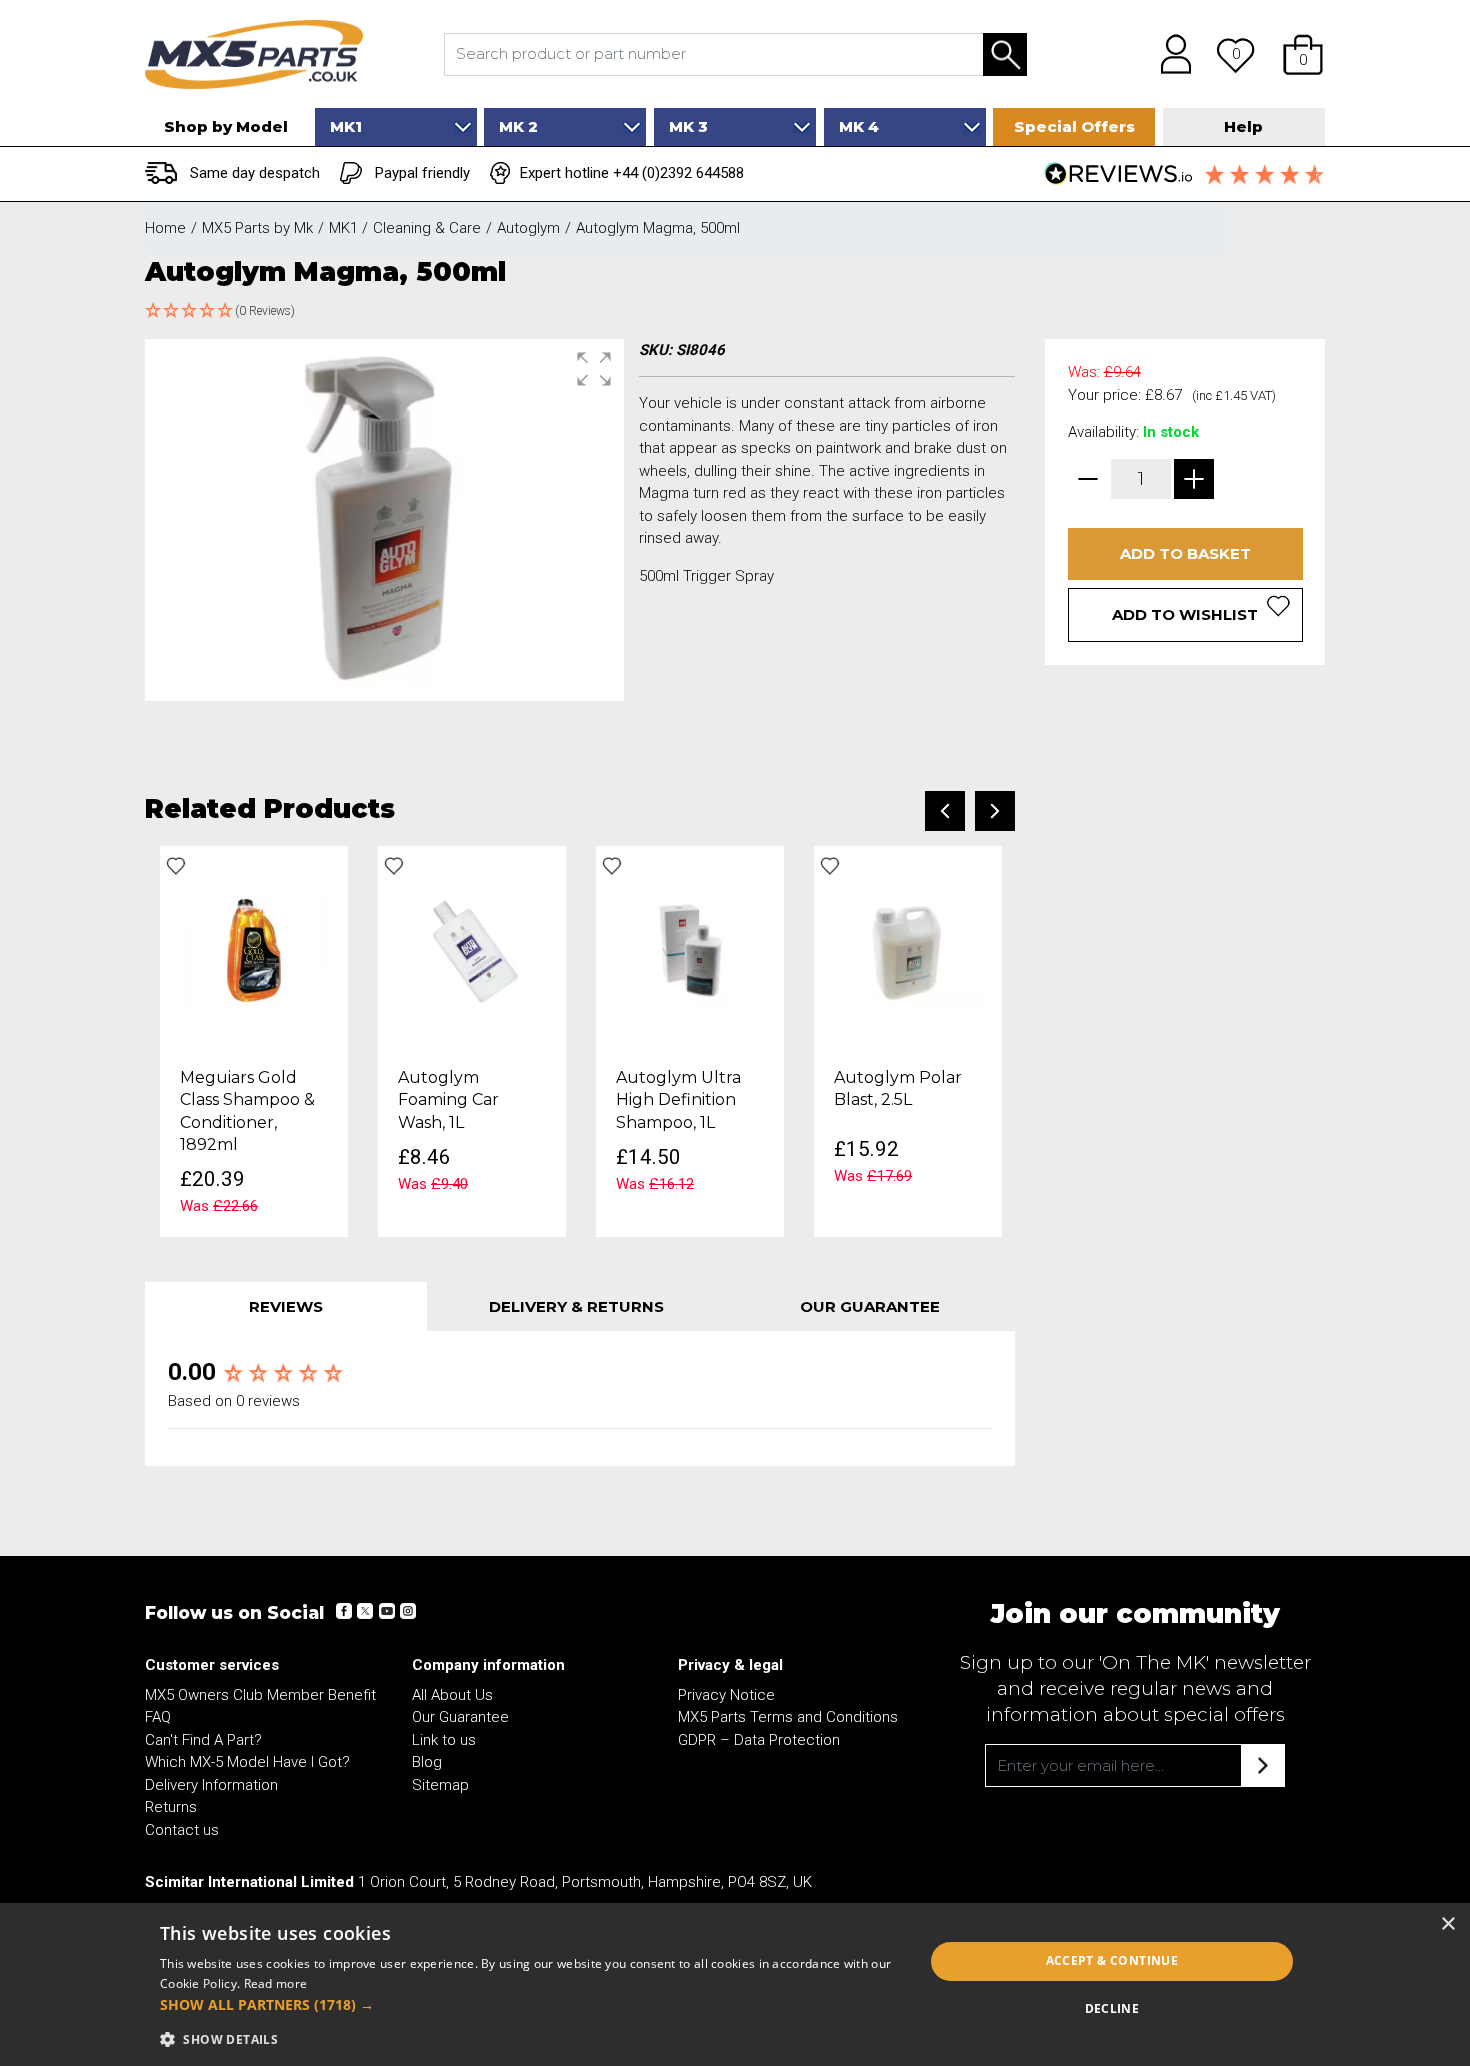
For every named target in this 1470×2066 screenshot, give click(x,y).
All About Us (452, 1695)
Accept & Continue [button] (1112, 1960)
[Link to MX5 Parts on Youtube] (386, 1611)
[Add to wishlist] (176, 866)
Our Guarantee (460, 1717)
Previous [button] (945, 811)
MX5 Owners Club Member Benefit (260, 1695)
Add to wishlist (1185, 614)
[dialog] (735, 1984)
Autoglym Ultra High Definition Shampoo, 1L (678, 1100)
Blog (427, 1762)
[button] (1303, 54)
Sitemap (440, 1785)
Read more (276, 1983)
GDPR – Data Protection (759, 1740)
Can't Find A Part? (203, 1740)
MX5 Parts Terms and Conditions (788, 1717)
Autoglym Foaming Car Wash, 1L (448, 1100)
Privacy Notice (726, 1695)
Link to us (444, 1740)
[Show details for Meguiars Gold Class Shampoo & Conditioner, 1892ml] (254, 950)
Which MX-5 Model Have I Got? (247, 1762)
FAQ (158, 1717)
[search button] (1005, 54)
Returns (171, 1807)
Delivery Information (211, 1785)
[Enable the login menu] (1169, 54)
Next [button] (995, 811)
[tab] (286, 1306)
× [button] (1447, 1924)
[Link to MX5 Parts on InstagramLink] (407, 1611)
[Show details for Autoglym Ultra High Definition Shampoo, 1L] (690, 950)
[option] (254, 1042)
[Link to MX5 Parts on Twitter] (365, 1611)
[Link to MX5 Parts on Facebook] (344, 1611)
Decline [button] (1112, 2008)
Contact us (182, 1830)
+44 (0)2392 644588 (678, 173)
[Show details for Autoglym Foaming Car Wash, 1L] (472, 950)
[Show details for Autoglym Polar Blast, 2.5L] (908, 950)
